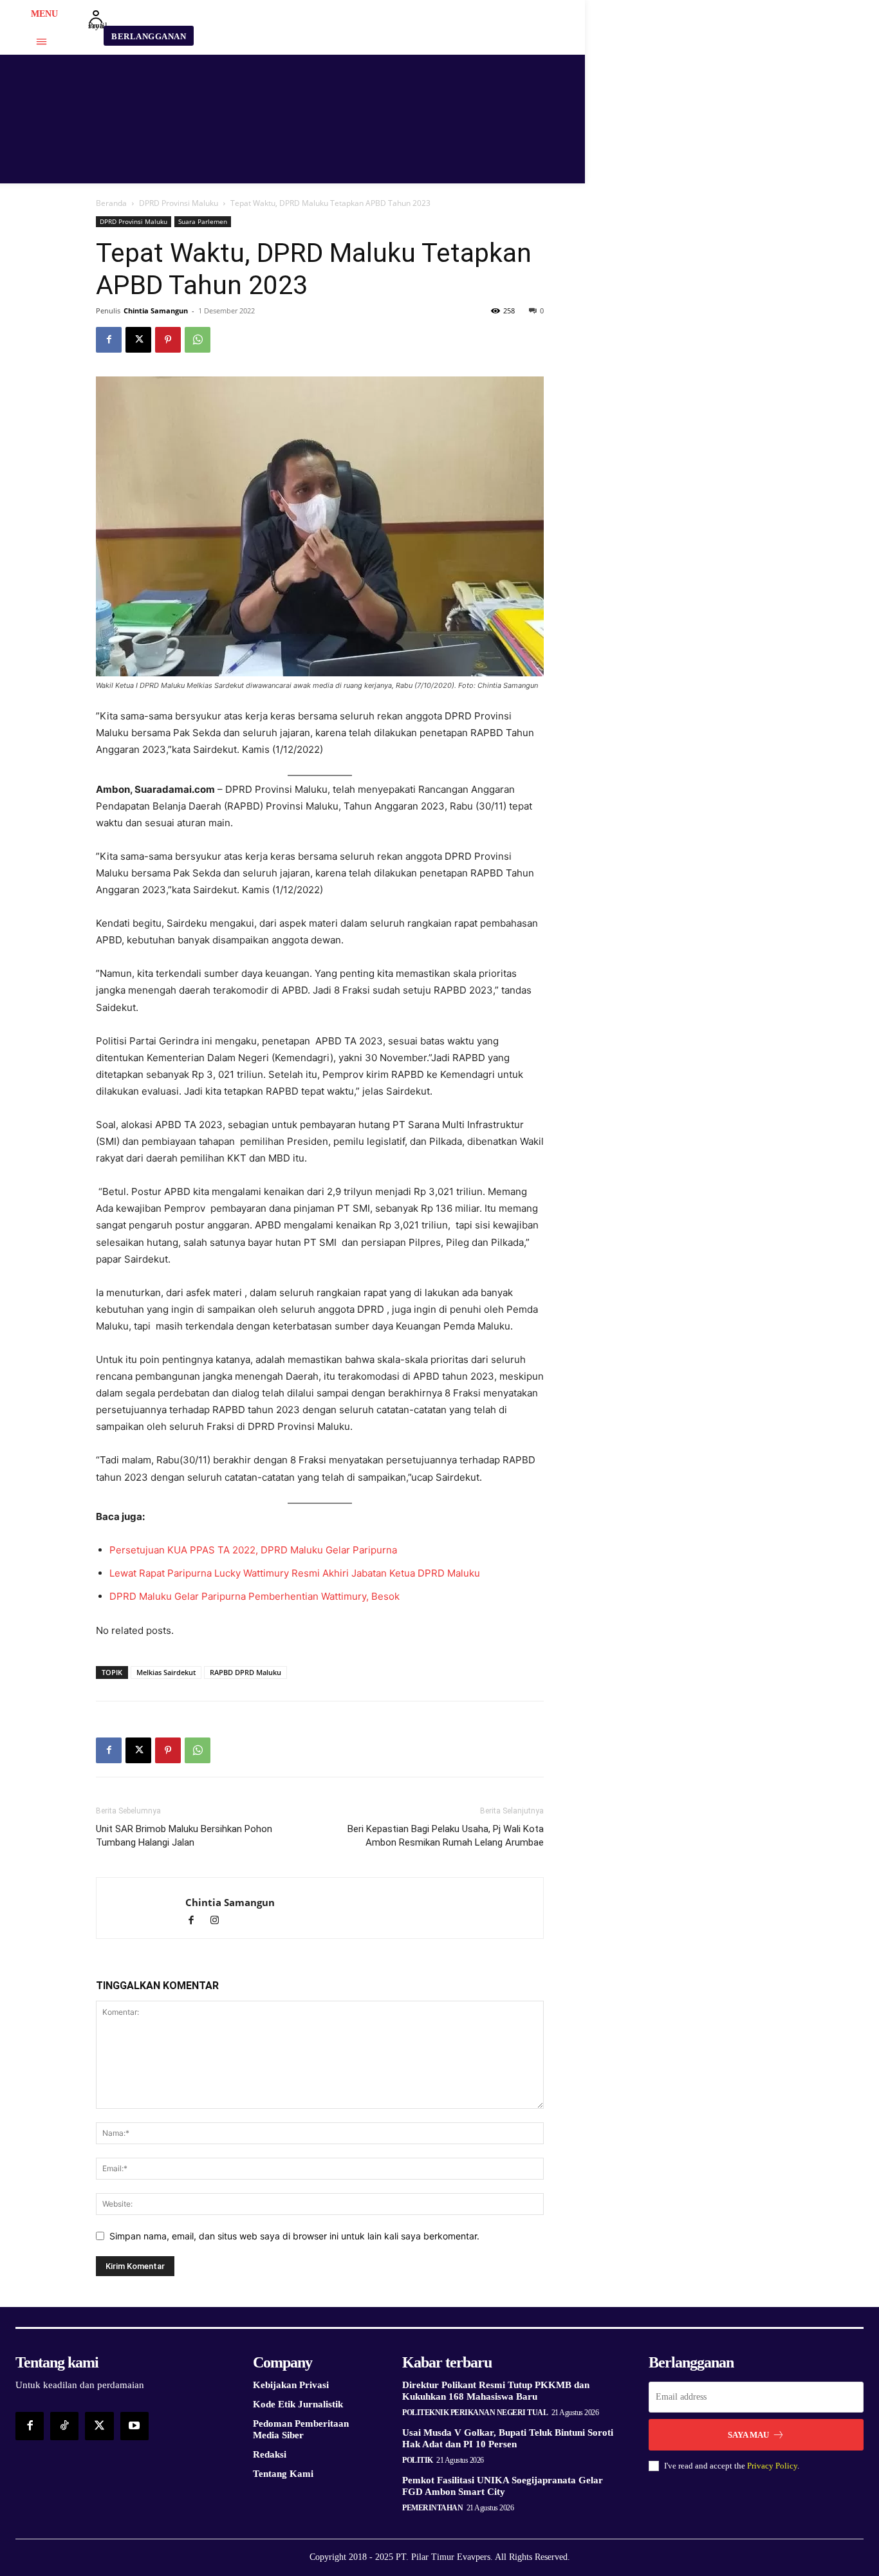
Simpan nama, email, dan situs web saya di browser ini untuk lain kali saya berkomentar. (294, 2236)
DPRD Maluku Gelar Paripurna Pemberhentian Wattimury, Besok (254, 1596)
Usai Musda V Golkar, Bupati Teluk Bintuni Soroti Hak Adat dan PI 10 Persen (508, 2438)
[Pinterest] (168, 340)
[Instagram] (219, 1921)
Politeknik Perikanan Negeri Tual (475, 2413)
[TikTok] (64, 2426)
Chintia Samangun (156, 310)
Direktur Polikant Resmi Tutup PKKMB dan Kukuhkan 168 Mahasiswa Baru (496, 2391)
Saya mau (748, 2435)
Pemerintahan (432, 2508)
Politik (418, 2460)
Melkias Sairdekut (166, 1672)
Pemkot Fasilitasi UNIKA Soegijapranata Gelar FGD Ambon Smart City (503, 2486)
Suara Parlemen (203, 221)
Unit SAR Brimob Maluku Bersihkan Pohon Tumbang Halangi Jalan (184, 1836)
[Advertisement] (679, 297)
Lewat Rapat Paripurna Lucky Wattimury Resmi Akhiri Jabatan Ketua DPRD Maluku (295, 1573)
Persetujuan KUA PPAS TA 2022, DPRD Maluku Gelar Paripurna (253, 1550)
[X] (138, 340)
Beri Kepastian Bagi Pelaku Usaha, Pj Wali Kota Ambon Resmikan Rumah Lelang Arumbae (446, 1836)
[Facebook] (109, 340)
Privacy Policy (772, 2466)
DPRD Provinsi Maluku (179, 203)
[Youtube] (134, 2426)
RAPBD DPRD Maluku (245, 1672)
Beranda (111, 203)
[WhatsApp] (198, 340)
